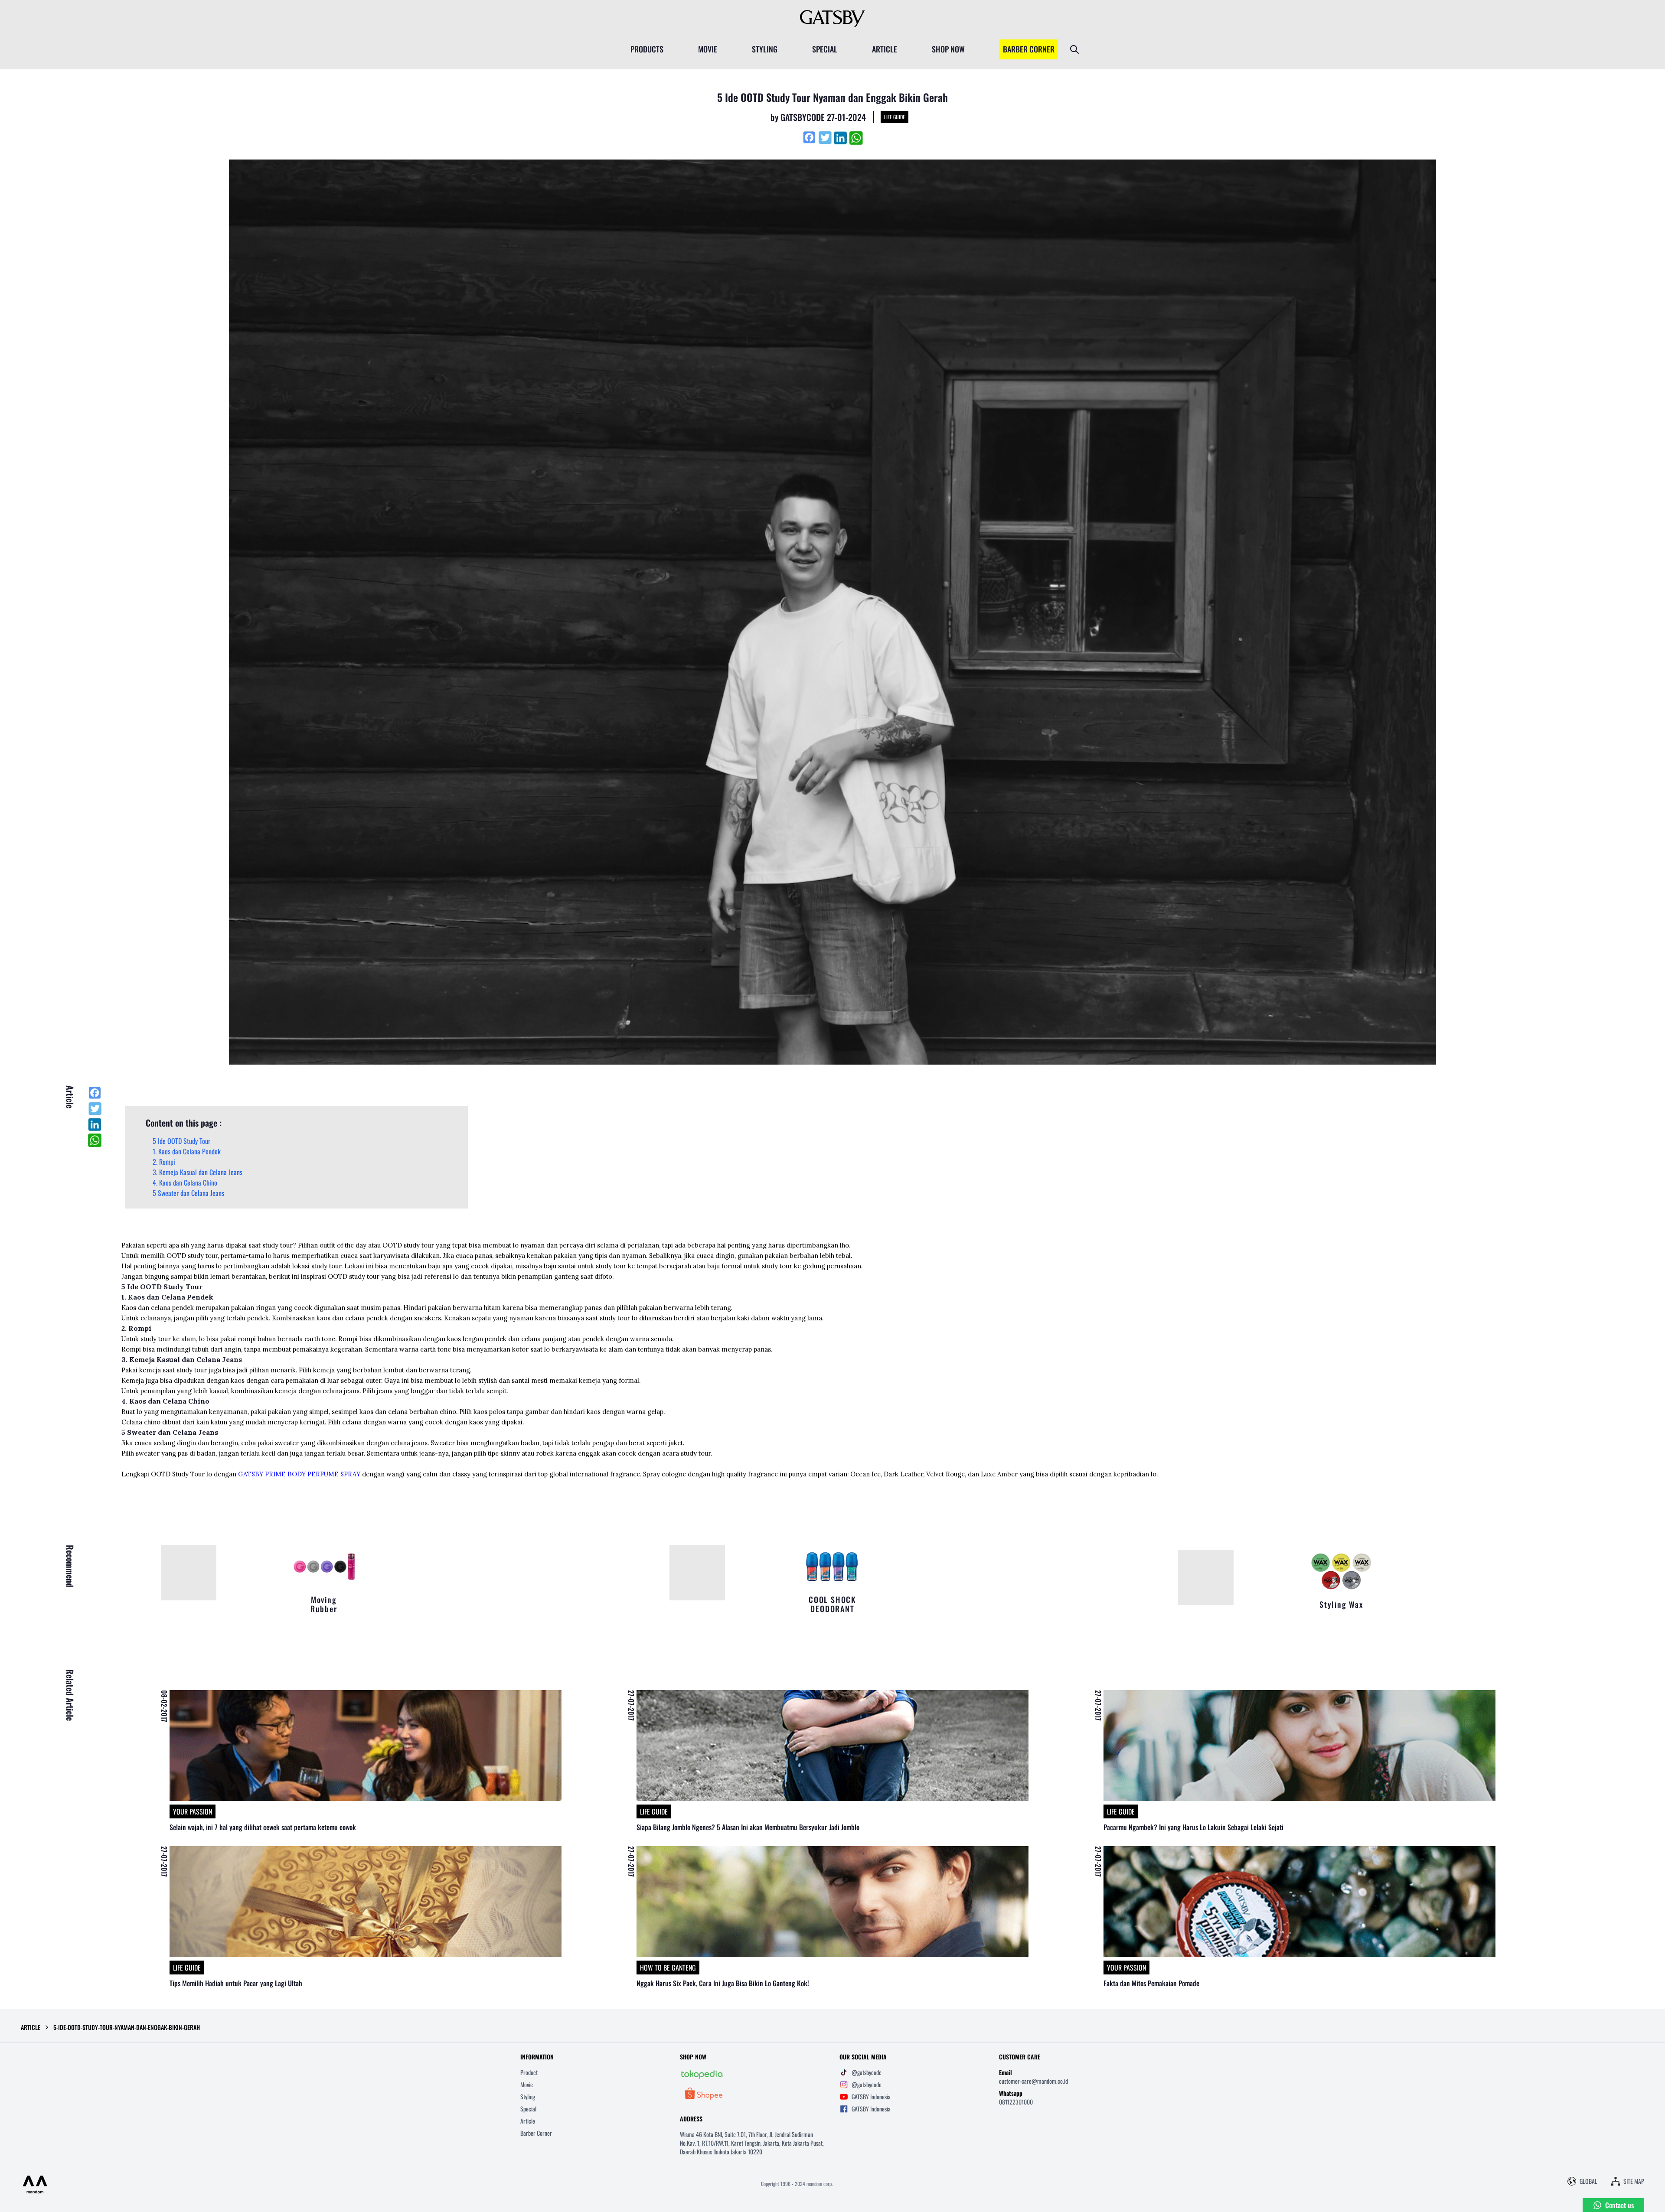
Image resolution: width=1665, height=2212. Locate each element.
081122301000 (1016, 2102)
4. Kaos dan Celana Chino (185, 1183)
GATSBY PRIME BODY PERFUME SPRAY (299, 1474)
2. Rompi (164, 1162)
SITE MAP (1634, 2181)
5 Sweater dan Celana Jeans (188, 1193)
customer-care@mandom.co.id (1033, 2081)
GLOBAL (1588, 2181)
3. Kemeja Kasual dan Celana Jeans (198, 1172)
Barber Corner (536, 2133)
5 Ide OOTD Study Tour (181, 1141)
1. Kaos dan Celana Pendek (187, 1151)
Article (528, 2121)
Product (529, 2072)
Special (528, 2109)
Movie (527, 2084)
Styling (528, 2096)
